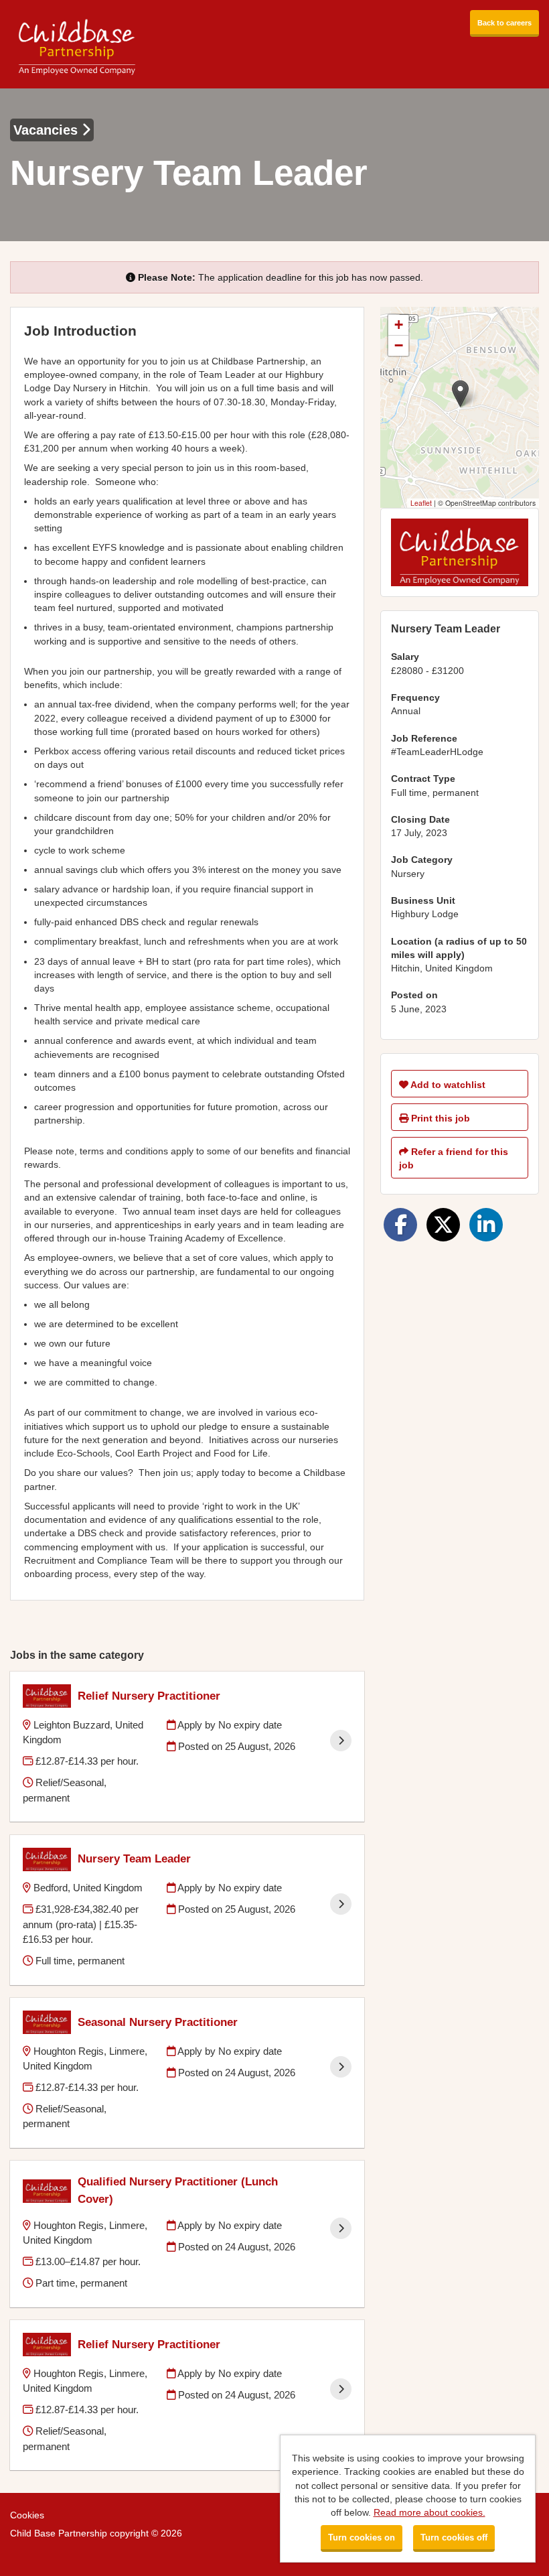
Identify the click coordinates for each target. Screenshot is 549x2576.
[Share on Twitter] (443, 1225)
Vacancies (48, 130)
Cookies (27, 2515)
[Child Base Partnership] (77, 44)
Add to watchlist (447, 1085)
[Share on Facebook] (400, 1225)
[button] (460, 394)
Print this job (439, 1118)
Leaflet (421, 503)
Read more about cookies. (429, 2512)
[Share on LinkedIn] (486, 1225)
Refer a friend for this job (454, 1158)
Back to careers (504, 23)
